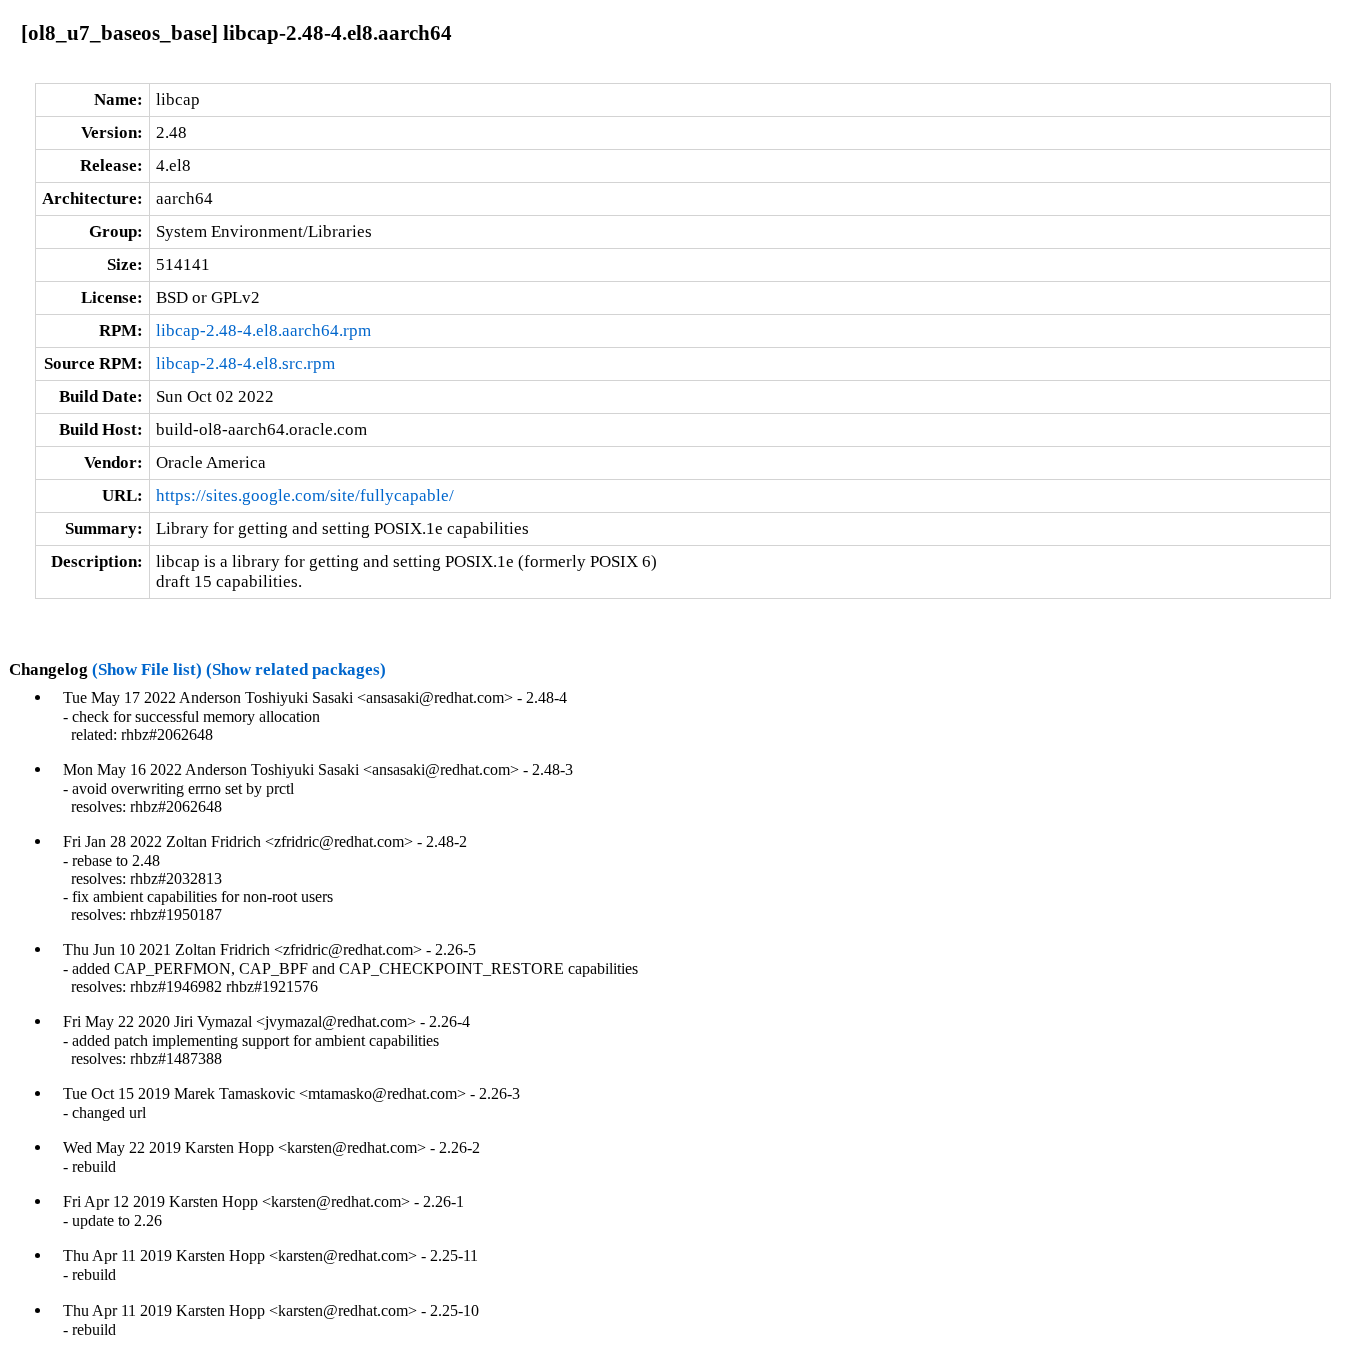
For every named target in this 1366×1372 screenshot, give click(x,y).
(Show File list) (147, 669)
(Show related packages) (296, 669)
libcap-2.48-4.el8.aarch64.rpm (263, 330)
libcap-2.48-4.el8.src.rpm (245, 363)
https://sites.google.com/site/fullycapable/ (305, 495)
